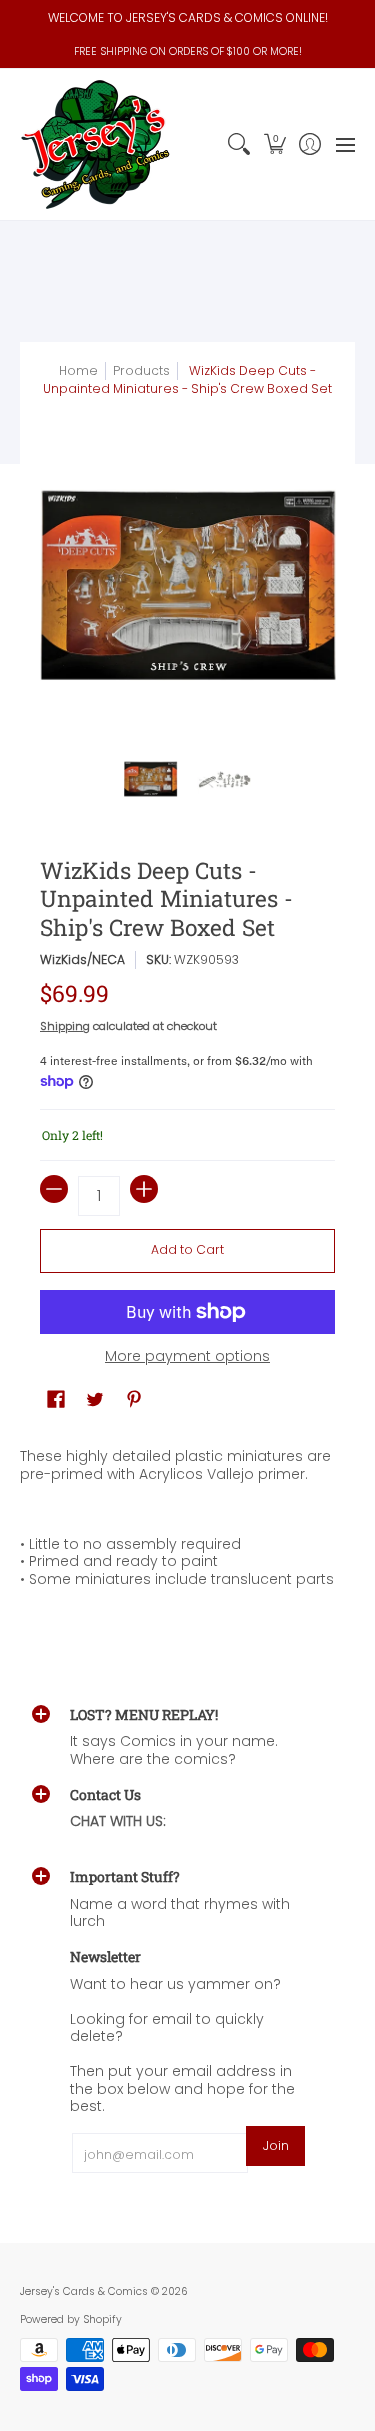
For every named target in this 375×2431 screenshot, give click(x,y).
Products (141, 370)
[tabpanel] (187, 1522)
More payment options (187, 1357)
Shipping (65, 1026)
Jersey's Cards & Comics (84, 2291)
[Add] (144, 1189)
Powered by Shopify (71, 2319)
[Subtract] (54, 1189)
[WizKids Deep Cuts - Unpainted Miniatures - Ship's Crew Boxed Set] (151, 779)
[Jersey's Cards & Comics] (95, 144)
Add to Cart (187, 1249)
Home (78, 370)
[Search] (239, 144)
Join (276, 2145)
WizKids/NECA (82, 959)
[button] (274, 144)
